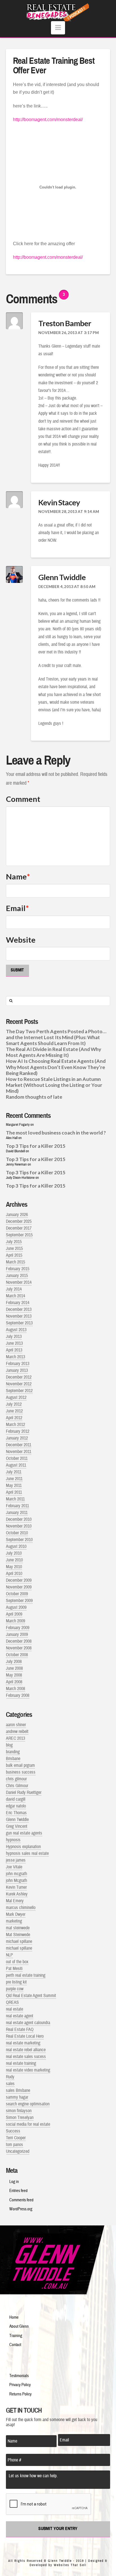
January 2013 (17, 1370)
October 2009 (17, 1594)
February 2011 (17, 1506)
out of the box (17, 1962)
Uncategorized (18, 2151)
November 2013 (19, 1316)
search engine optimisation (28, 2104)
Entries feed (18, 2191)
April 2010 (14, 1574)
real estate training (21, 2063)
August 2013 (16, 1330)
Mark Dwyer (16, 1914)
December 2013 (19, 1309)
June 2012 (14, 1411)
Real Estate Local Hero (25, 2036)
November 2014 (19, 1282)
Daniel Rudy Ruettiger (24, 1792)
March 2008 (15, 1689)
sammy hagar (17, 2097)
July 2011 (14, 1472)
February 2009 (18, 1628)
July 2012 (14, 1404)
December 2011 (19, 1445)
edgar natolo (16, 1806)
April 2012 (14, 1418)
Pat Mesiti (14, 1969)
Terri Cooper (16, 2138)
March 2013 (15, 1357)
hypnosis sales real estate (27, 1853)
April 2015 (14, 1255)
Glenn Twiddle (62, 577)
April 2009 (14, 1614)
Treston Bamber (65, 323)
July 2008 (14, 1662)
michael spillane (19, 1941)
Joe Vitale (14, 1867)
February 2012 (18, 1431)
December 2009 (19, 1580)
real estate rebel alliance (26, 2050)
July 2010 (14, 1553)
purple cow (15, 1989)
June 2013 (14, 1343)
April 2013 (14, 1350)
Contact (15, 2345)
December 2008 (19, 1641)
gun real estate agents (24, 1833)
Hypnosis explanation (23, 1847)
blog (9, 1745)
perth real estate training (26, 1975)
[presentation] (49, 2504)
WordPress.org (21, 2209)
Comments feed (21, 2200)
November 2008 (19, 1648)
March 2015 (15, 1262)
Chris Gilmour (17, 1786)
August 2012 (16, 1397)
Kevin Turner (16, 1887)
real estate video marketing (28, 2070)
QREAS (12, 2002)
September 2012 (19, 1391)
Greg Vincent (17, 1826)
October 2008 (17, 1655)
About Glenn (19, 2326)
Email (17, 908)
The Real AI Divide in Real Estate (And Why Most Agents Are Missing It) (53, 1052)
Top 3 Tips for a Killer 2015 (36, 1146)
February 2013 (18, 1364)
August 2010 (16, 1546)
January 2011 (17, 1513)
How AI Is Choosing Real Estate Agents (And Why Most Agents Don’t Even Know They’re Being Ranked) (56, 1067)
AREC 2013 (15, 1738)
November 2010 (19, 1526)
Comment (23, 799)
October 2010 (17, 1533)
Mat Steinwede (18, 1935)
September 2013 (19, 1323)
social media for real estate (28, 2124)
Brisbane (13, 1759)
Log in (14, 2182)
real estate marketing (23, 2043)
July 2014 (14, 1289)
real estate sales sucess (26, 2057)
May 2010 (14, 1567)
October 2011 (17, 1458)
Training (16, 2336)
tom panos (14, 2145)
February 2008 (18, 1695)
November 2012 (19, 1384)
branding (13, 1752)
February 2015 (18, 1269)
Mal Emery (15, 1901)
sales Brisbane (18, 2090)
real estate (14, 2009)
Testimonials (19, 2376)
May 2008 (14, 1675)
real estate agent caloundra (28, 2023)
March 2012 (15, 1425)
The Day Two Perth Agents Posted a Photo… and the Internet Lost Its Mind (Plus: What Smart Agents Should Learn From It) (56, 1037)
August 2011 (16, 1465)
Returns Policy (20, 2394)
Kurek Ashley (17, 1894)
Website (21, 940)
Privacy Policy (20, 2385)
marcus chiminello (21, 1908)
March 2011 (15, 1499)
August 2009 (16, 1607)
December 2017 (19, 1228)
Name (18, 876)
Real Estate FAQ (20, 2029)
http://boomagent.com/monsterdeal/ (48, 119)
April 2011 (14, 1492)
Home (14, 2317)
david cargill (16, 1799)
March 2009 (15, 1621)
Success (13, 2131)
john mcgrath (16, 1874)
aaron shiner (16, 1725)
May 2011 (14, 1486)
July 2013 (14, 1337)
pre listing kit (16, 1982)
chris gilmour (16, 1779)
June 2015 (14, 1248)
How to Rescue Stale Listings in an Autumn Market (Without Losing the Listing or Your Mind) (54, 1085)
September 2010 (19, 1540)
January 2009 (17, 1634)
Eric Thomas (16, 1813)
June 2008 (14, 1668)
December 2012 (19, 1377)
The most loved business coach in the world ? (56, 1133)
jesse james (16, 1860)
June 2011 (14, 1479)
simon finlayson (19, 2111)
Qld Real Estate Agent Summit (31, 1996)
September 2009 (19, 1601)
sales (10, 2084)
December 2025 (19, 1221)
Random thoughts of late (34, 1097)
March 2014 (15, 1296)
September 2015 (19, 1235)
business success (21, 1772)
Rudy (10, 2077)
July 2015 (14, 1242)
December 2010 (19, 1519)
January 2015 (17, 1276)
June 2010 (14, 1560)
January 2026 (17, 1215)
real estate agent (20, 2016)
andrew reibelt (17, 1732)
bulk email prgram (20, 1765)
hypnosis (13, 1840)
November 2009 (19, 1587)
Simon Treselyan (20, 2118)
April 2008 (14, 1682)
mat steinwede (18, 1928)
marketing (14, 1921)
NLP (9, 1955)
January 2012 (17, 1438)
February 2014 (18, 1303)
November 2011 (19, 1452)
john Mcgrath (16, 1881)
